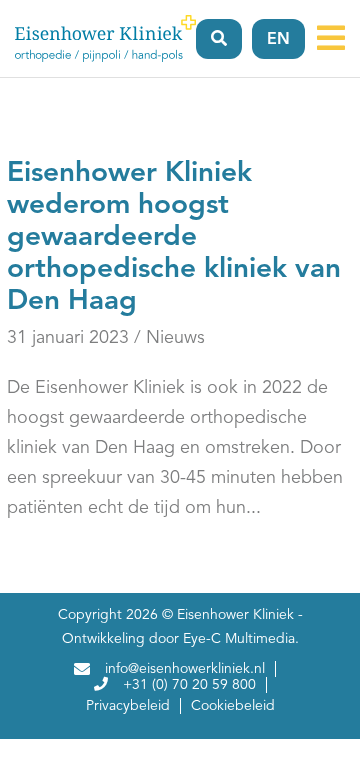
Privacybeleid (128, 706)
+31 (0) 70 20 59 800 (189, 685)
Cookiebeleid (233, 706)
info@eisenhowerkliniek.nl (185, 669)
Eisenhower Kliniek (235, 615)
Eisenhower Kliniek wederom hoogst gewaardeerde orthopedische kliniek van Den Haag (174, 238)
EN (278, 40)
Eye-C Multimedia (239, 639)
